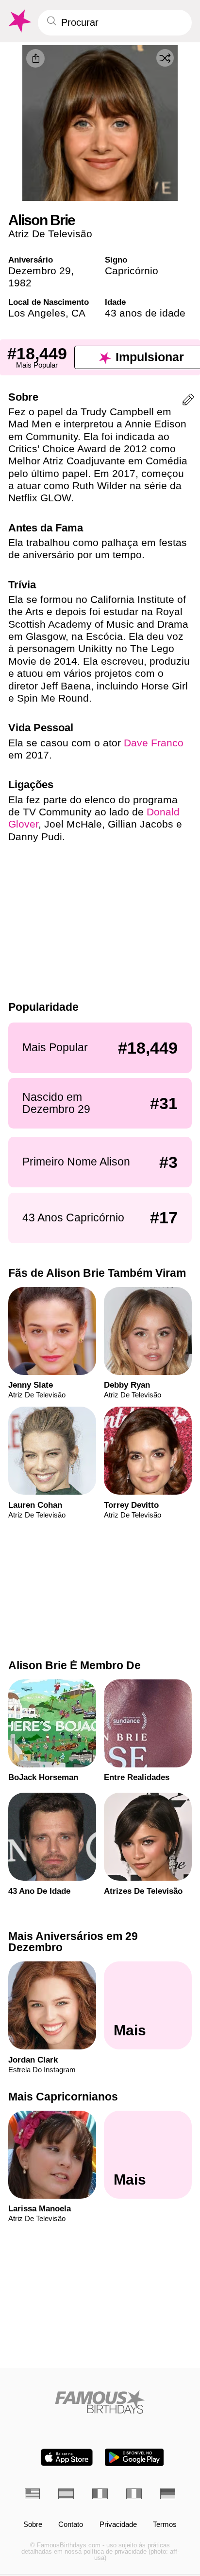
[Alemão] (168, 2494)
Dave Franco (154, 743)
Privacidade (118, 2525)
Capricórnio (132, 271)
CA (78, 313)
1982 (20, 283)
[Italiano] (134, 2494)
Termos (165, 2525)
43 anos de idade (145, 313)
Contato (71, 2525)
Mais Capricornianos (63, 2097)
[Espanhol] (66, 2494)
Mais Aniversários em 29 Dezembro (73, 1942)
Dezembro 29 (40, 271)
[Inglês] (33, 2494)
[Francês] (100, 2494)
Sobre (33, 2525)
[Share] (35, 58)
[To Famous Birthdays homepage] (19, 21)
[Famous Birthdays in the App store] (67, 2457)
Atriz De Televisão (50, 234)
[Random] (165, 58)
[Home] (100, 2402)
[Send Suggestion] (188, 401)
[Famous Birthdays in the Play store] (134, 2457)
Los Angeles (37, 313)
